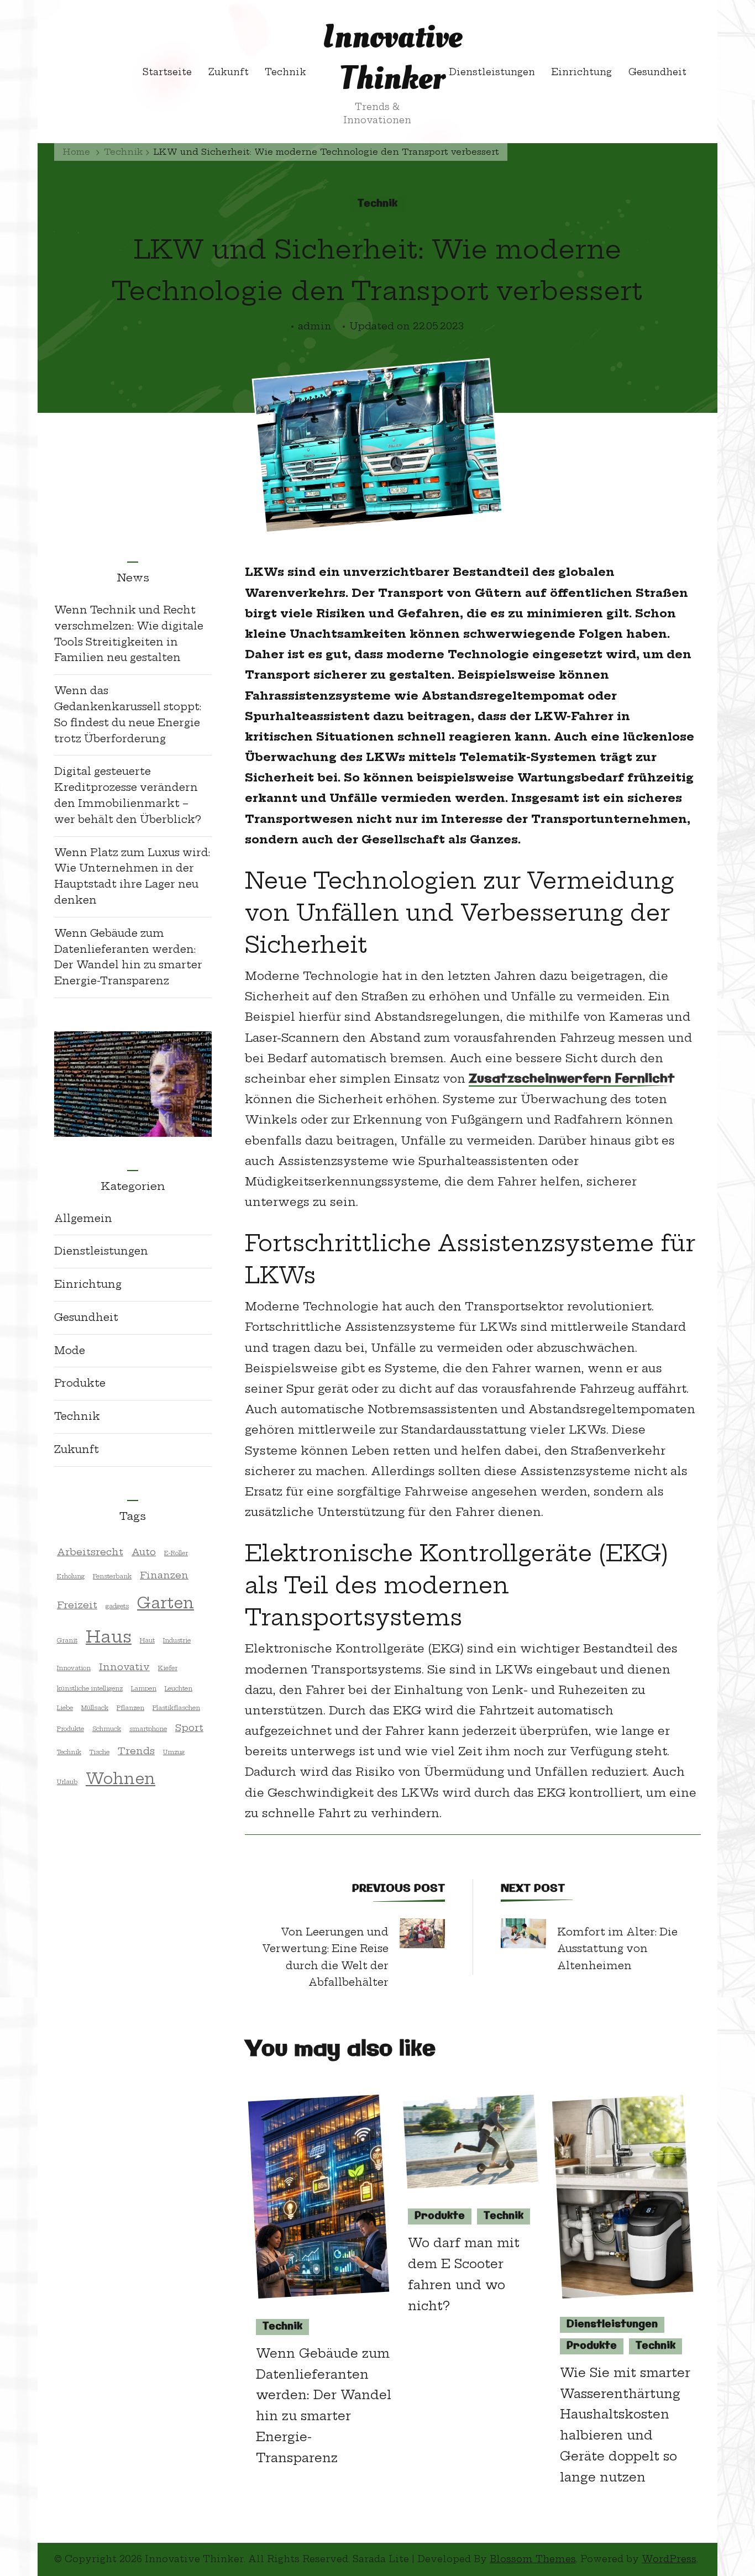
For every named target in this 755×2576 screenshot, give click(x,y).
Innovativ (124, 1667)
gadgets (117, 1606)
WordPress (669, 2559)
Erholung (71, 1576)
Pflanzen (130, 1708)
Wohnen (120, 1778)
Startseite (167, 72)
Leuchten (179, 1688)
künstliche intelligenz (90, 1688)
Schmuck (107, 1729)
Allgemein (83, 1218)
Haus (109, 1637)
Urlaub (67, 1782)
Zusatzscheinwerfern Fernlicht (572, 1080)
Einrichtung (581, 72)
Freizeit (77, 1605)
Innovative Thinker (392, 58)
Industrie (177, 1640)
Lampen (144, 1688)
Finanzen (164, 1575)
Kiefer (168, 1668)
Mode (70, 1350)
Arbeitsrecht (90, 1552)
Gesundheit (657, 72)
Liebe (65, 1708)
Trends (136, 1751)
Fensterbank (112, 1576)
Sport (189, 1727)
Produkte (440, 2216)
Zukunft (229, 72)
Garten (166, 1603)
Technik (285, 72)
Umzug (174, 1752)
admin (315, 326)
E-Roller (176, 1553)
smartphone (148, 1729)
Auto (144, 1552)
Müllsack (95, 1708)
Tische (99, 1752)
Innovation (74, 1668)
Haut (147, 1640)
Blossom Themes (533, 2559)
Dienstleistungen (492, 72)
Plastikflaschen (176, 1708)
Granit (67, 1640)
